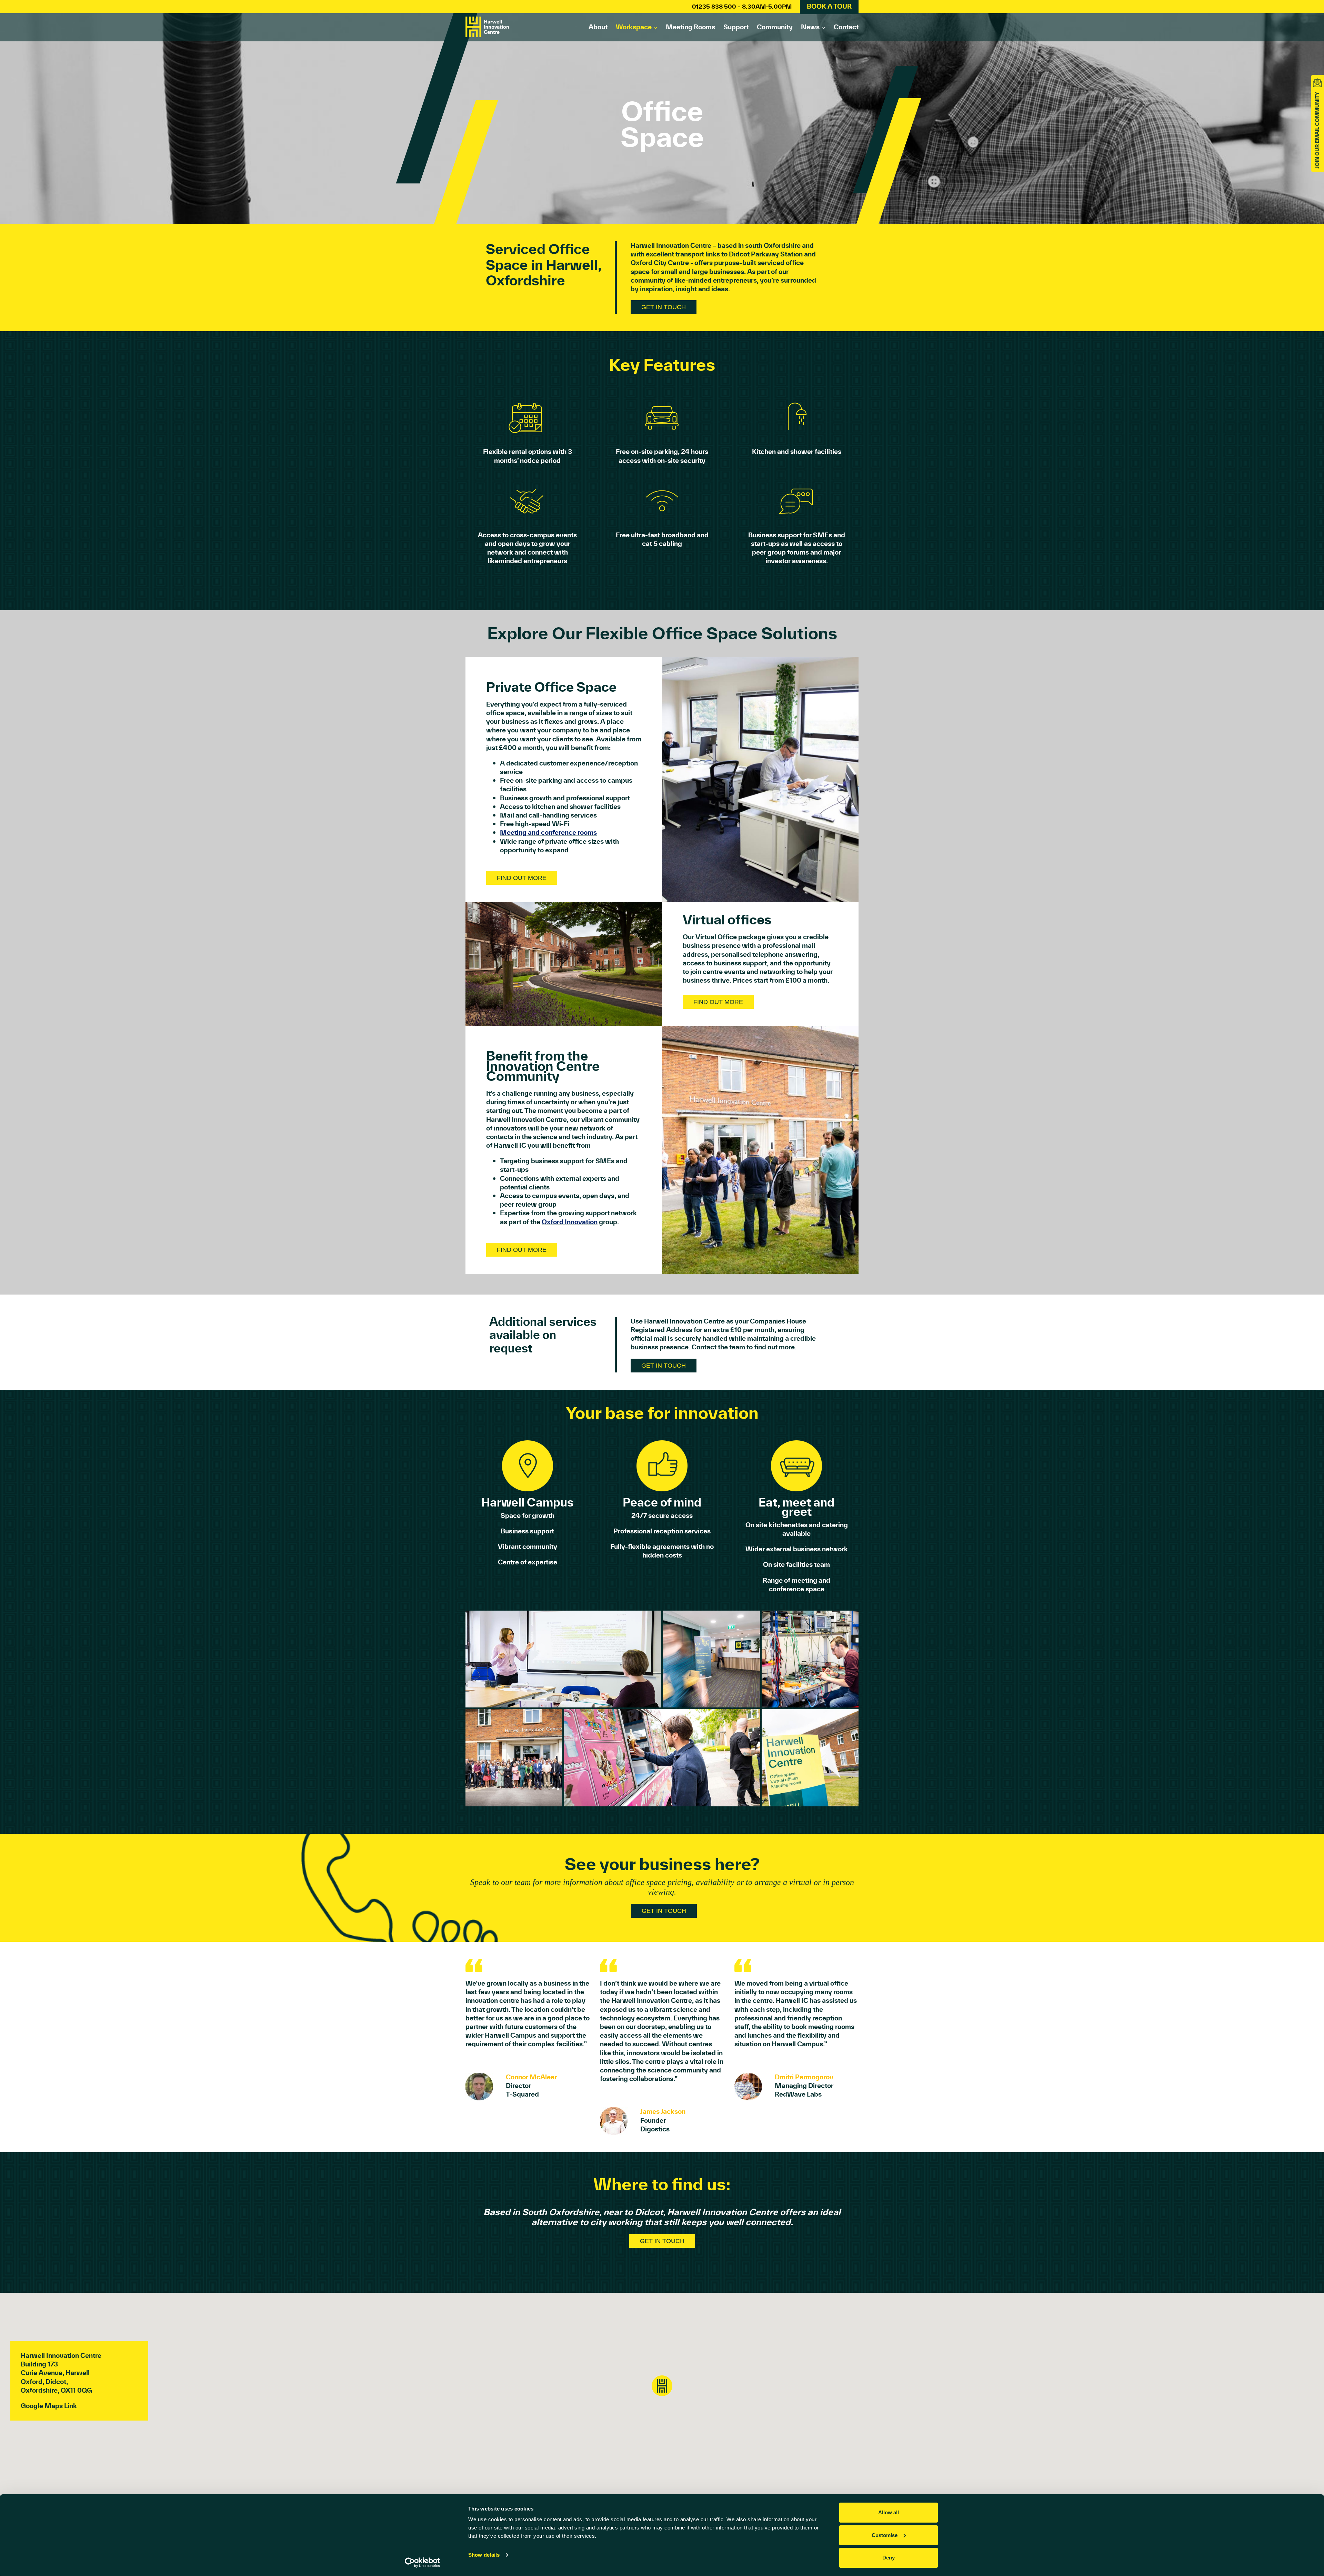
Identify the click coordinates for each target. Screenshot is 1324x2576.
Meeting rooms (690, 27)
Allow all (889, 2512)
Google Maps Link (49, 2406)
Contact (846, 27)
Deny (889, 2558)
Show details (484, 2555)
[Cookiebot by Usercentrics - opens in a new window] (423, 2563)
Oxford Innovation (570, 1222)
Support (736, 27)
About (598, 27)
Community (775, 27)
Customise (885, 2535)
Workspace (634, 27)
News (810, 27)
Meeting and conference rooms (548, 832)
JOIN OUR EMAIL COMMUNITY (1317, 130)
